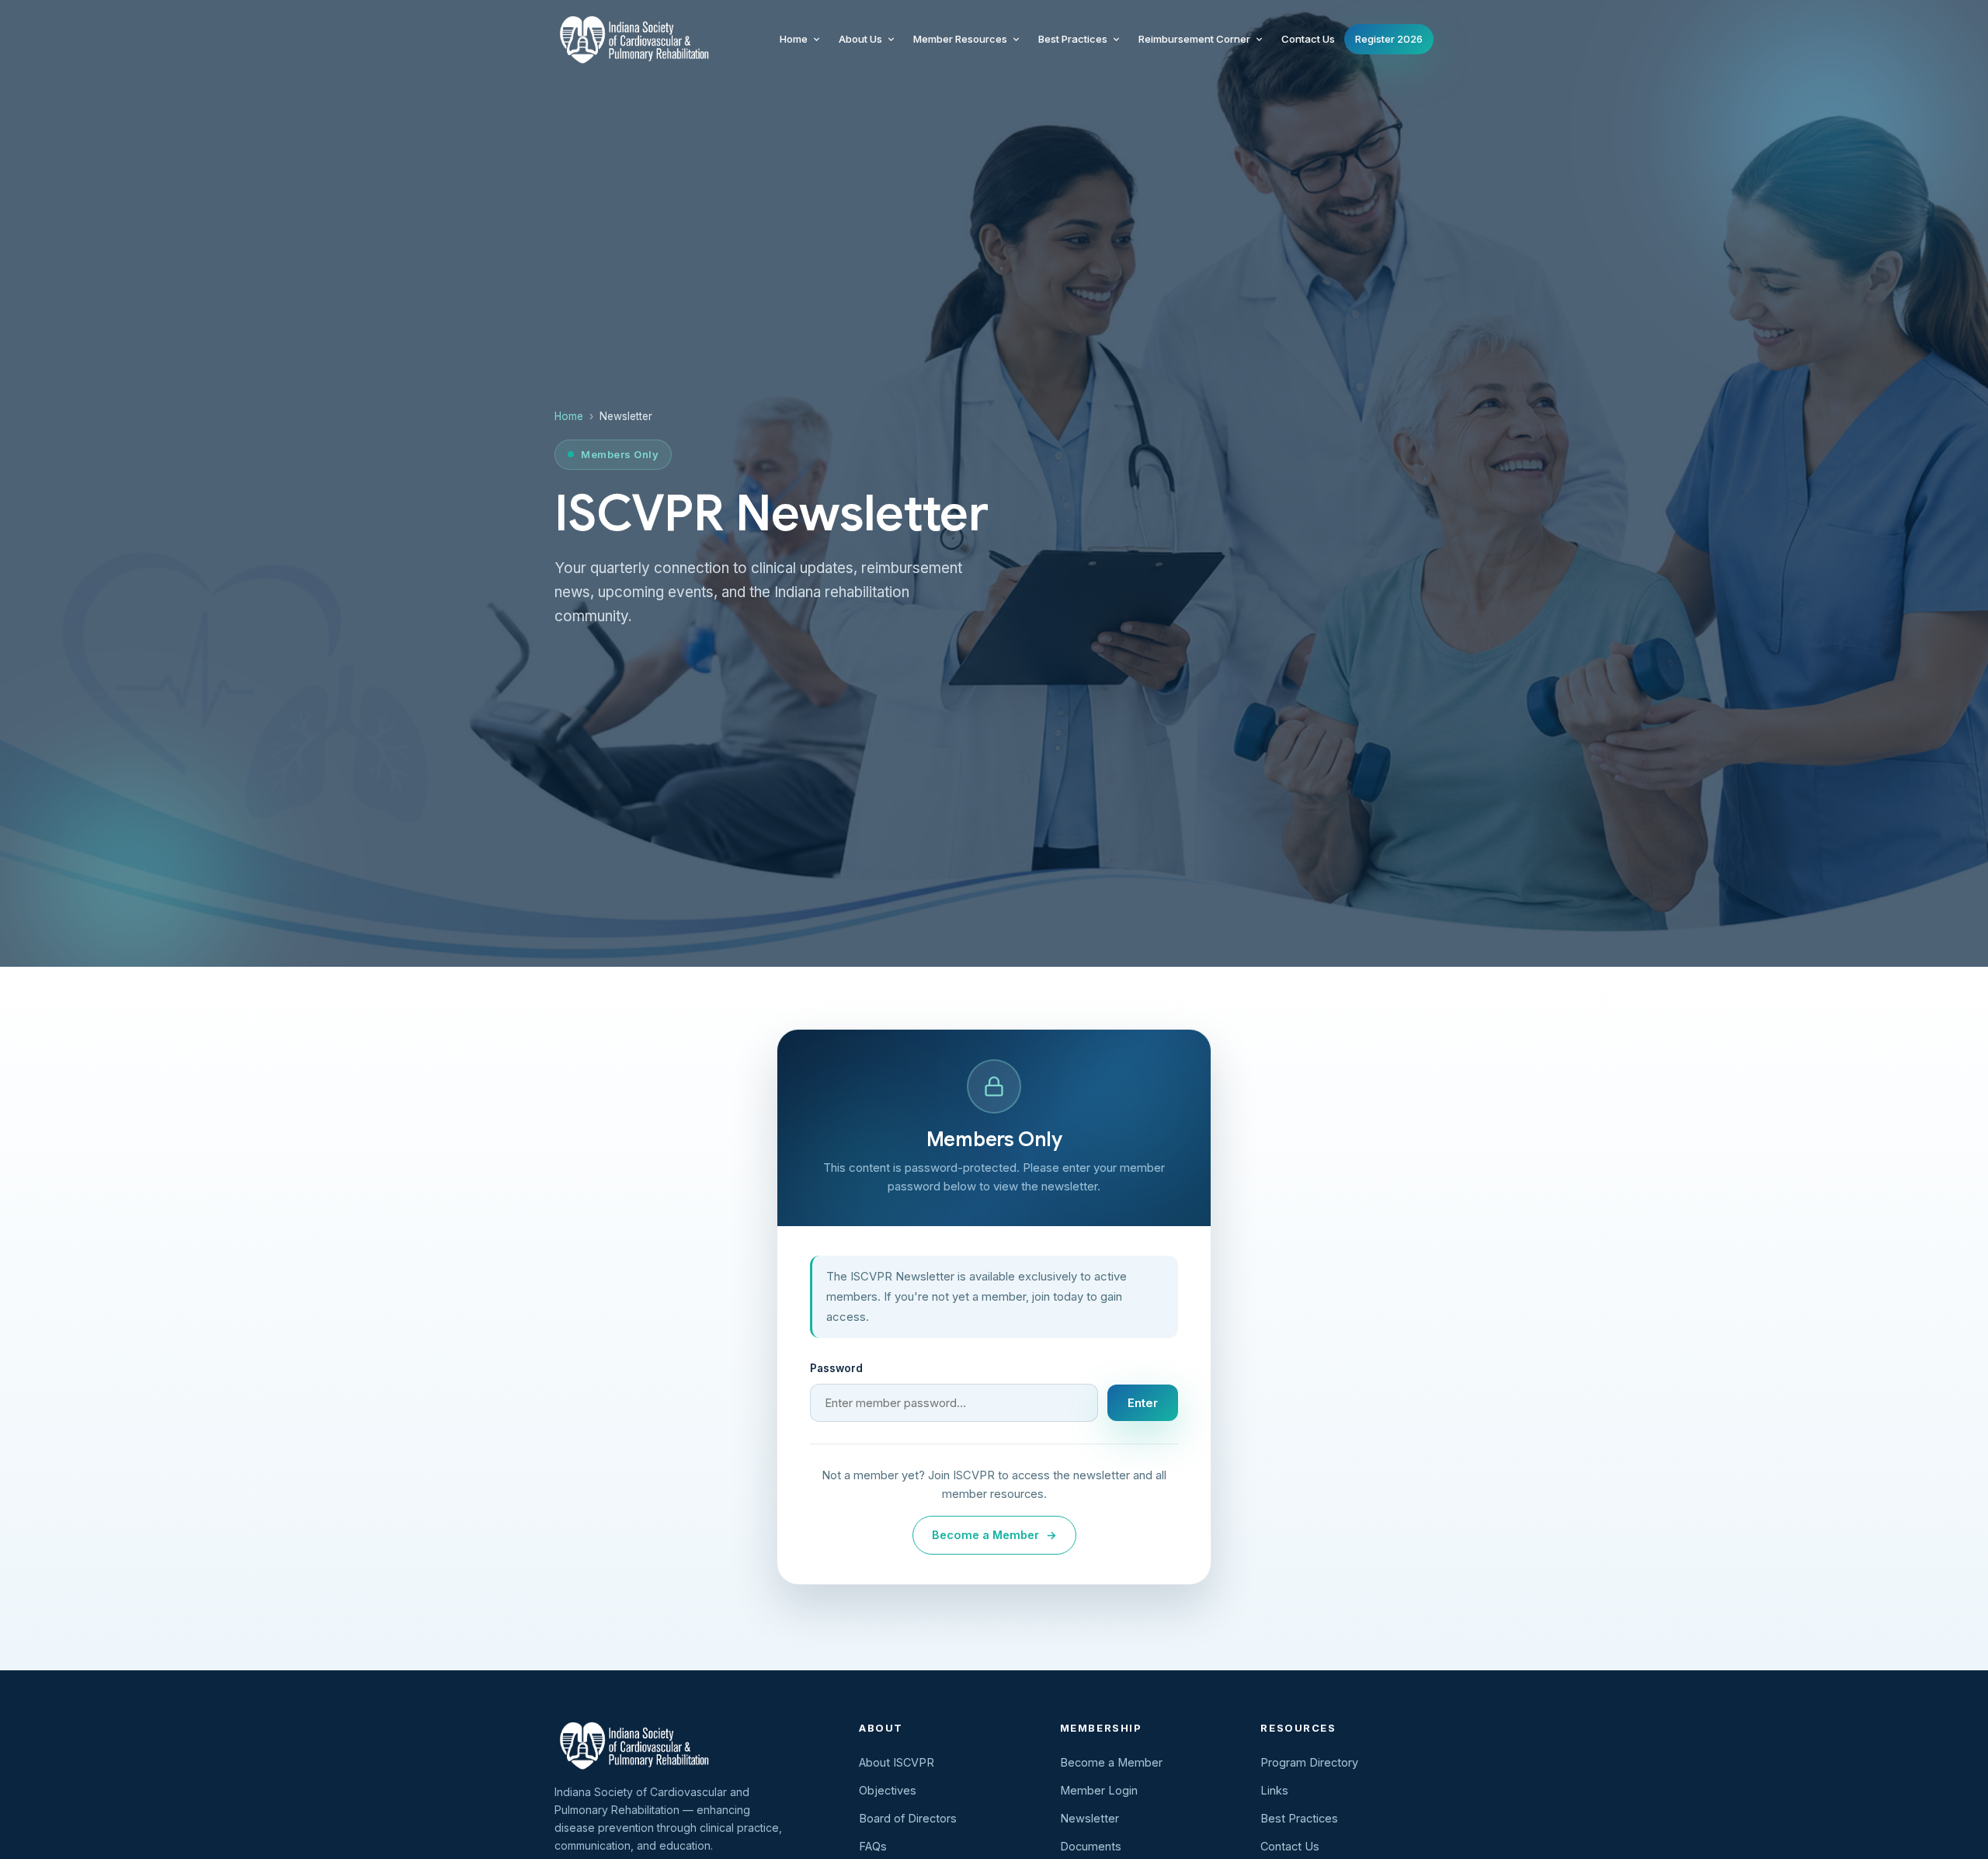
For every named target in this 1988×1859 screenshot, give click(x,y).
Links (1274, 1790)
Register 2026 (1389, 39)
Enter (1143, 1403)
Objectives (888, 1790)
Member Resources (960, 39)
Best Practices (1073, 39)
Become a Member (994, 1535)
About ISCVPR (897, 1762)
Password (836, 1368)
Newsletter (1090, 1818)
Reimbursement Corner (1194, 39)
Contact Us (1308, 39)
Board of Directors (908, 1818)
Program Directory (1309, 1762)
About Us (860, 39)
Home (794, 39)
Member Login (1099, 1790)
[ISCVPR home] (632, 39)
